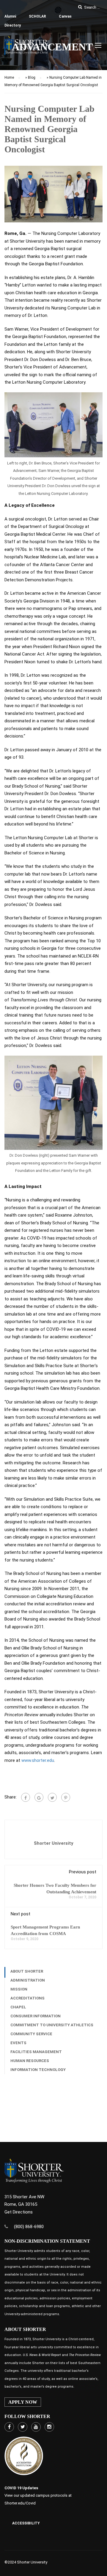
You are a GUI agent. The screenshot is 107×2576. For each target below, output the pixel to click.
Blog (32, 78)
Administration (28, 1980)
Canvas (65, 16)
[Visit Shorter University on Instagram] (49, 2427)
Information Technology (38, 2070)
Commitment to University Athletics (52, 2025)
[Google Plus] (39, 1797)
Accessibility (26, 2523)
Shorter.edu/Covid (20, 2503)
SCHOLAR (37, 16)
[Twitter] (52, 1797)
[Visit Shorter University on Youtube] (36, 2427)
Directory (13, 25)
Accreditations (27, 1998)
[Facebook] (26, 1797)
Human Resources (30, 2061)
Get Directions (19, 2212)
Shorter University (54, 1843)
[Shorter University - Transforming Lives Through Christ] (27, 47)
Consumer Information (36, 2016)
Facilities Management (36, 2052)
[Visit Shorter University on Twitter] (23, 2427)
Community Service (31, 2034)
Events (18, 2043)
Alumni (10, 16)
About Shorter (27, 1971)
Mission (19, 1989)
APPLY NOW (23, 2402)
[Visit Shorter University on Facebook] (9, 2427)
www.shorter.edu (38, 1760)
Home (9, 78)
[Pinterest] (66, 1797)
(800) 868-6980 (29, 2227)
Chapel (18, 2007)
